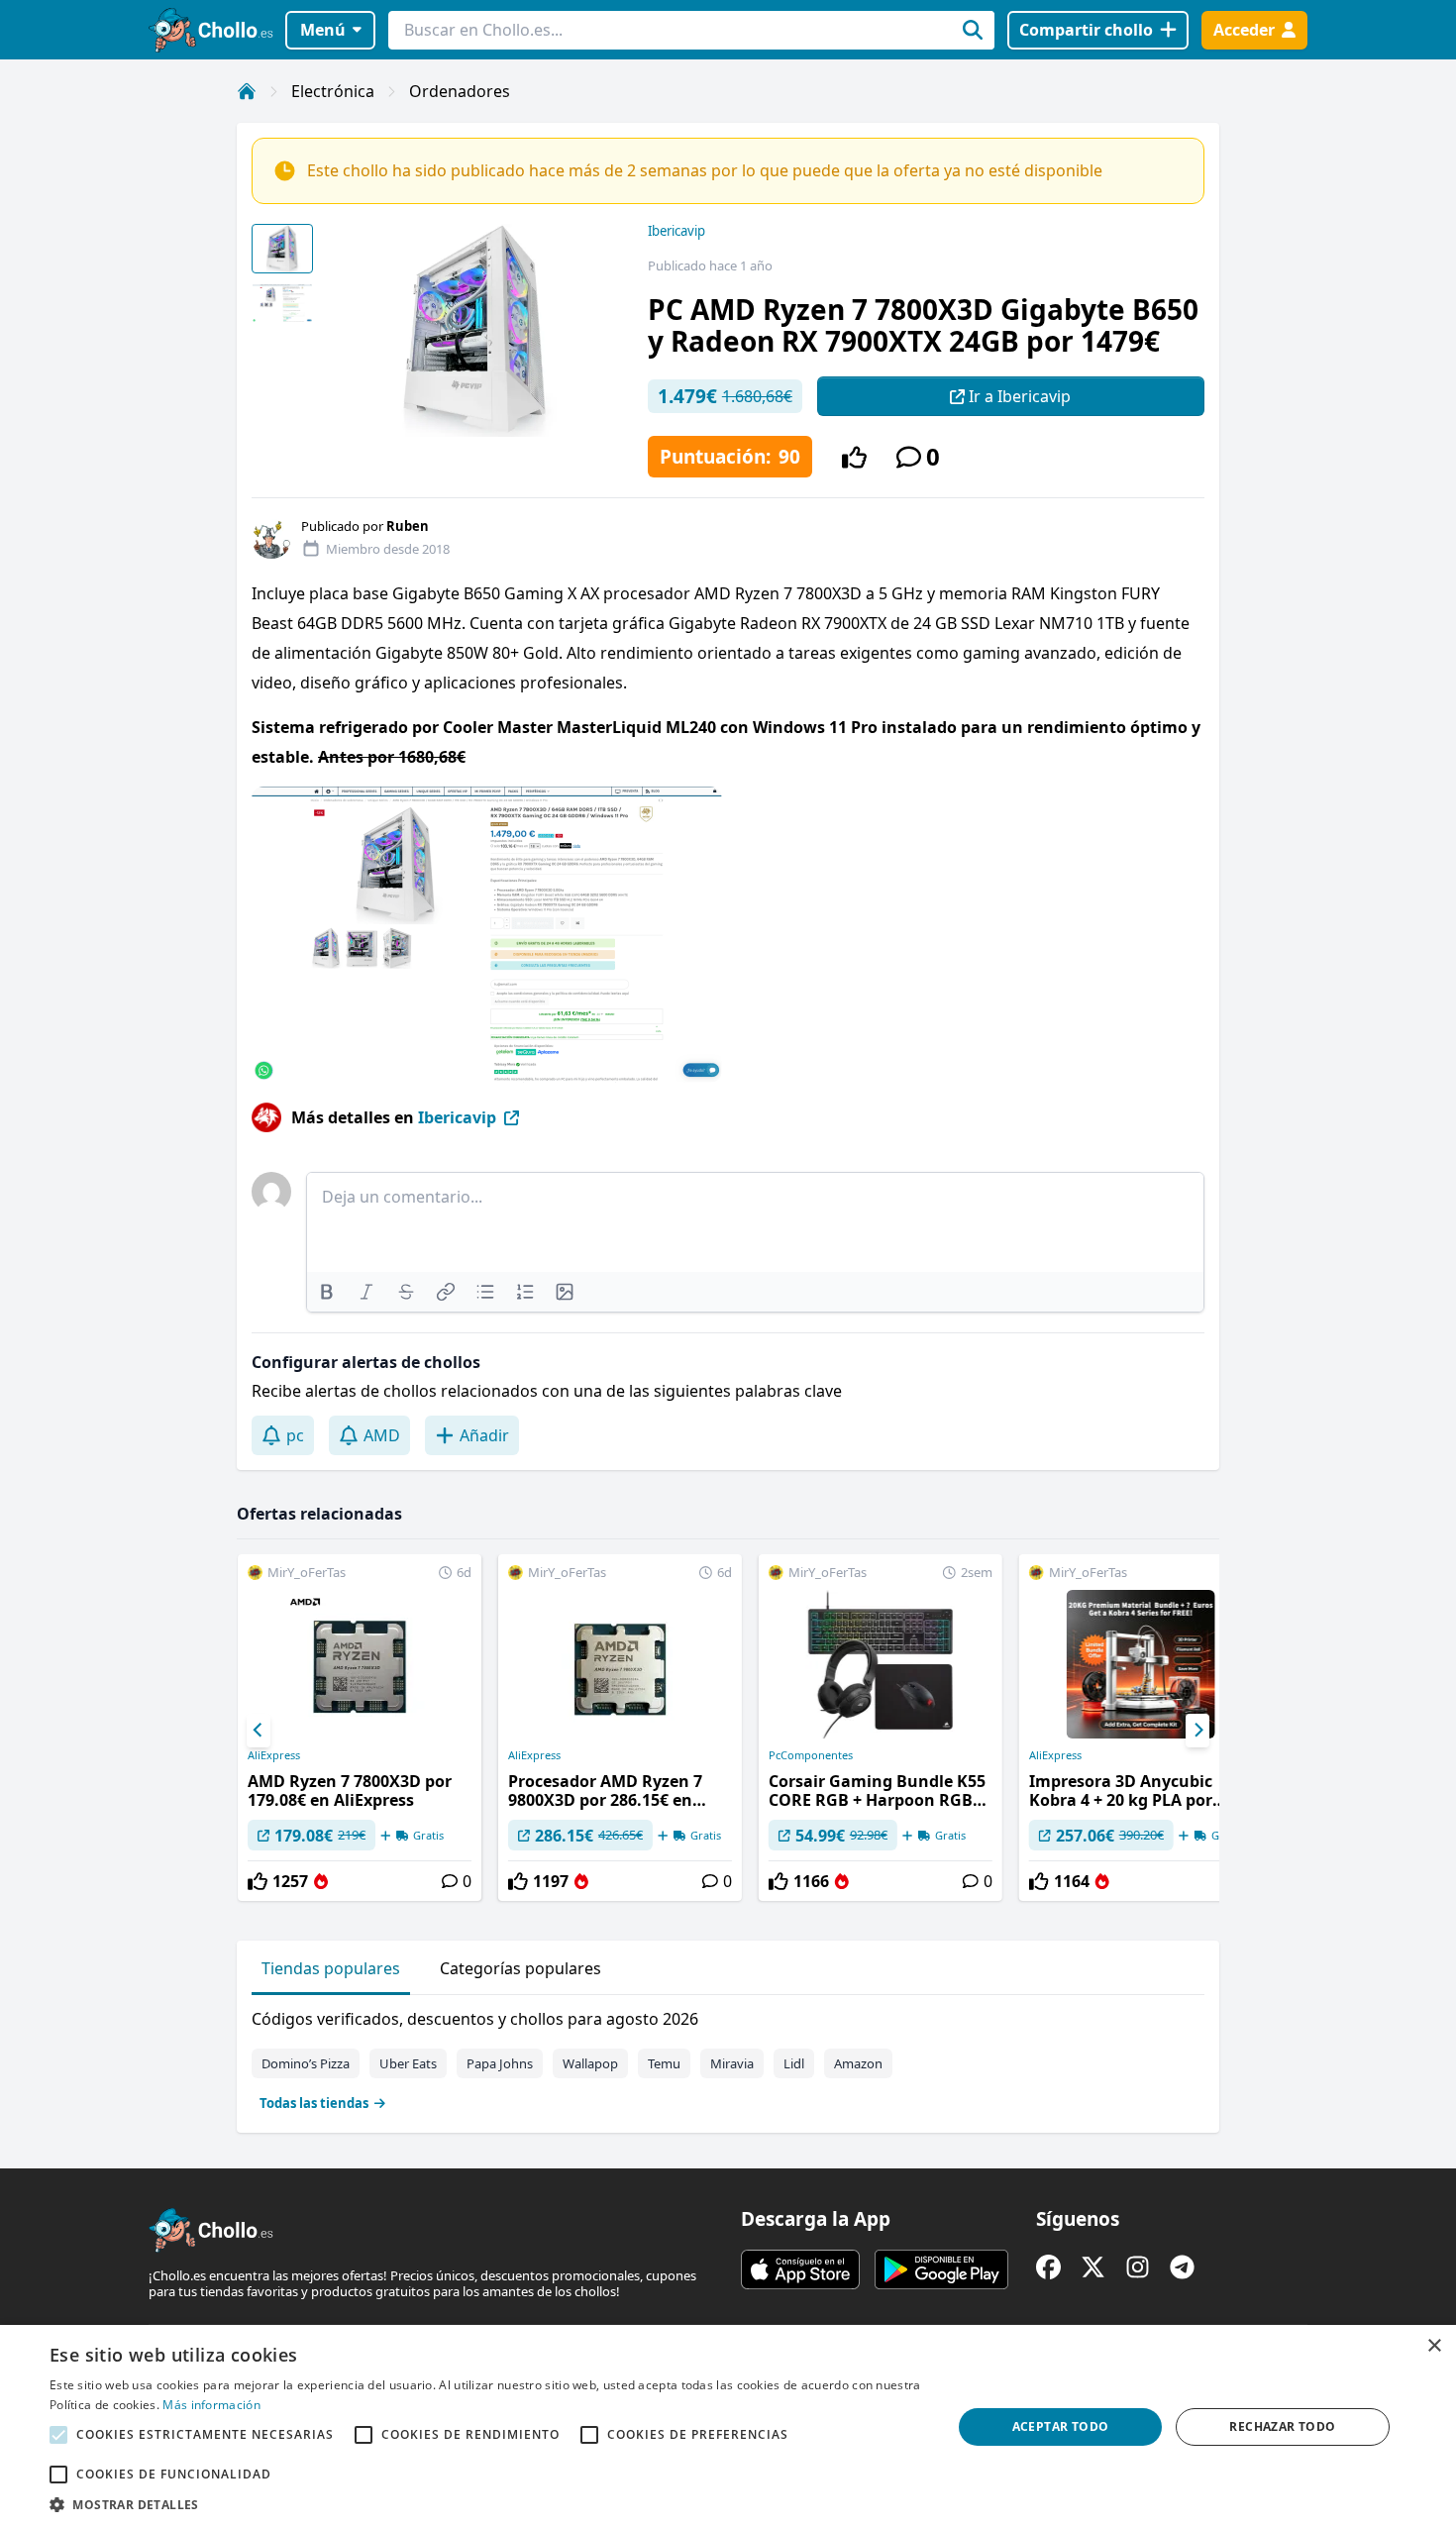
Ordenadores (460, 91)
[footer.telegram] (1182, 2267)
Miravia (732, 2063)
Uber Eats (408, 2063)
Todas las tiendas (314, 2103)
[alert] (728, 2427)
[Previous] (259, 1731)
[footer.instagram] (1138, 2267)
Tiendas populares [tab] (331, 1968)
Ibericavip (676, 231)
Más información (211, 2405)
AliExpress (274, 1755)
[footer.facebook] (1048, 2267)
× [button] (1434, 2346)
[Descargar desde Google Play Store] (941, 2269)
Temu (664, 2063)
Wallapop (590, 2063)
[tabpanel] (728, 2056)
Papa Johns (500, 2063)
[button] (487, 2504)
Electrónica (333, 91)
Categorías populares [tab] (520, 1968)
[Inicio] (247, 91)
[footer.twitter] (1093, 2267)
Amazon (858, 2063)
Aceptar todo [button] (1061, 2426)
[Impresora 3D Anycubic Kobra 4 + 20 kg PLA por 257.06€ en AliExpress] (1141, 1728)
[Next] (1197, 1731)
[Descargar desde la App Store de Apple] (800, 2269)
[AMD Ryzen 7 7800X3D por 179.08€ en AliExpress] (360, 1728)
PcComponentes (811, 1755)
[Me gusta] (854, 457)
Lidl (794, 2063)
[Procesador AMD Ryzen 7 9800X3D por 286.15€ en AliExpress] (620, 1728)
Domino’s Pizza (306, 2063)
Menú (323, 30)
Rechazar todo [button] (1282, 2426)
